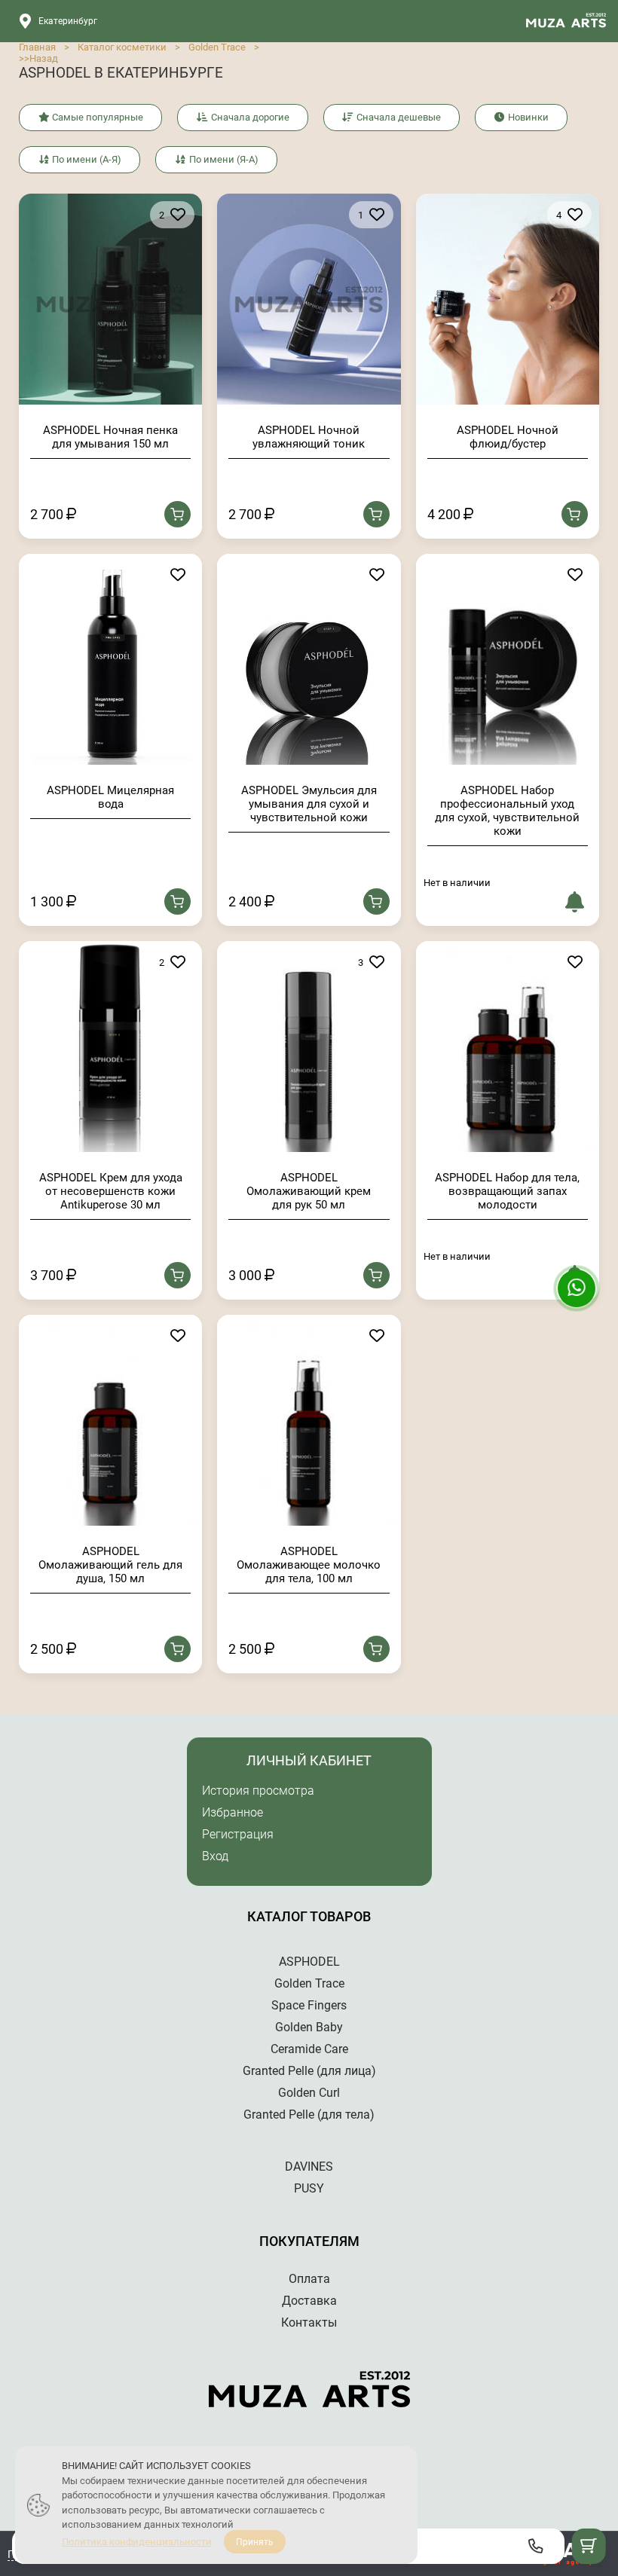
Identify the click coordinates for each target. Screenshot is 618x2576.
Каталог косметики (122, 47)
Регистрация (238, 1834)
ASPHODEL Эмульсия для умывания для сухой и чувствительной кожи (309, 804)
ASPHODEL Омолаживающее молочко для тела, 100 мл (309, 1565)
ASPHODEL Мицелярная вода (110, 797)
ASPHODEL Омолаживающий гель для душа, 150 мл (110, 1565)
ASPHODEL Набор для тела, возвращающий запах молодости (507, 1191)
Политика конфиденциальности (137, 2542)
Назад (44, 58)
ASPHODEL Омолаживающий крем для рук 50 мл (309, 1191)
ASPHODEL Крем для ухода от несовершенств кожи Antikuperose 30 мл (111, 1191)
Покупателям (309, 2241)
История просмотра (258, 1791)
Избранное (233, 1812)
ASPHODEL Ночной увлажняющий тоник (309, 437)
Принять (255, 2542)
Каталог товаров (309, 1916)
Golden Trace (217, 47)
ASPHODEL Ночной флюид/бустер (508, 437)
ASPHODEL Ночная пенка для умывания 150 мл (110, 437)
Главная (37, 47)
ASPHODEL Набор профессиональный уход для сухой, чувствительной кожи (507, 811)
